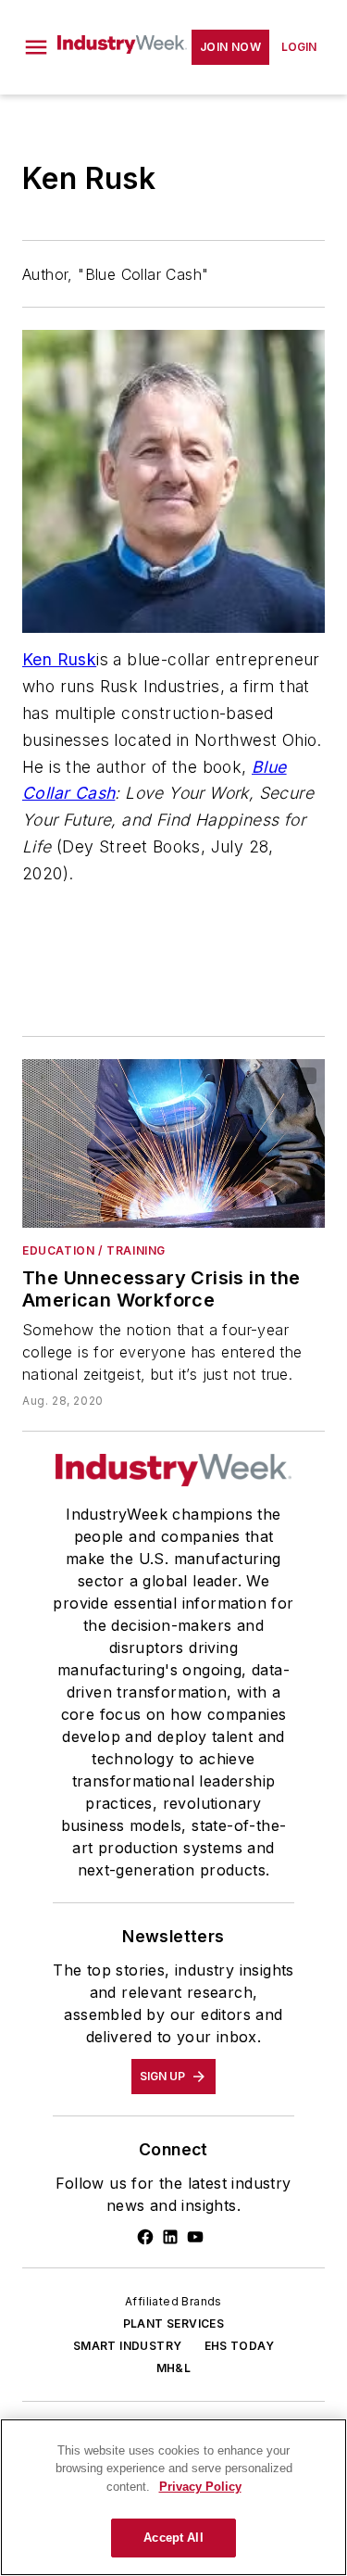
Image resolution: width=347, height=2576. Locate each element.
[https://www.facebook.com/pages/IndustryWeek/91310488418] (145, 2237)
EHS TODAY (240, 2346)
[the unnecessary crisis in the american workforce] (173, 1143)
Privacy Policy (200, 2487)
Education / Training (94, 1250)
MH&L (174, 2368)
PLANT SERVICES (174, 2323)
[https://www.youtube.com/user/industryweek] (195, 2237)
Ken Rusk (59, 659)
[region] (173, 2497)
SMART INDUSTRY (128, 2346)
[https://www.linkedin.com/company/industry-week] (170, 2237)
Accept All (173, 2538)
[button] (36, 47)
